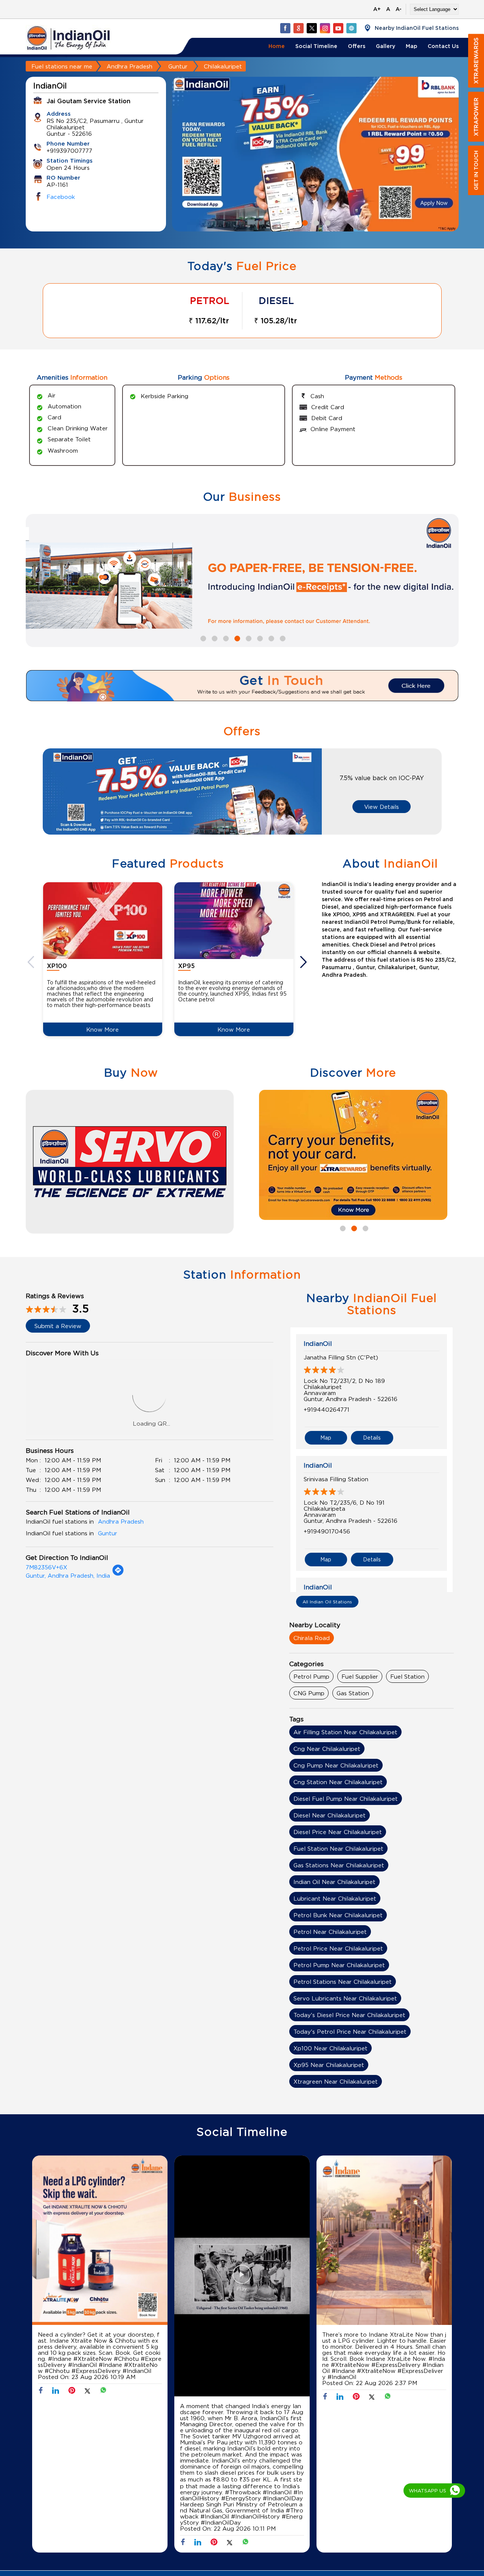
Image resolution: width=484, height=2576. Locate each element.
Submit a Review (58, 1326)
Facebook (61, 197)
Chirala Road (312, 1638)
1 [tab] (304, 222)
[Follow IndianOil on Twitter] (312, 28)
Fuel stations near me (62, 66)
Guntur (178, 66)
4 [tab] (236, 638)
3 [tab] (327, 222)
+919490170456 (327, 1531)
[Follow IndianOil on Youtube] (338, 28)
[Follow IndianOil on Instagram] (325, 28)
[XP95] (234, 921)
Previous (32, 962)
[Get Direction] (118, 1574)
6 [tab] (259, 638)
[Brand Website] (351, 28)
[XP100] (103, 921)
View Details (382, 807)
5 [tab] (248, 638)
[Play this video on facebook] (242, 2278)
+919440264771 (327, 1409)
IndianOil (318, 1344)
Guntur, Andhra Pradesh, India (68, 1575)
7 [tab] (270, 638)
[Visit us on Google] (298, 28)
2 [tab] (315, 222)
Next (304, 962)
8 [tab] (282, 638)
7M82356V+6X (47, 1567)
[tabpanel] (315, 154)
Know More (102, 1029)
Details (372, 1438)
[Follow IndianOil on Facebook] (285, 28)
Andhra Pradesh (130, 66)
